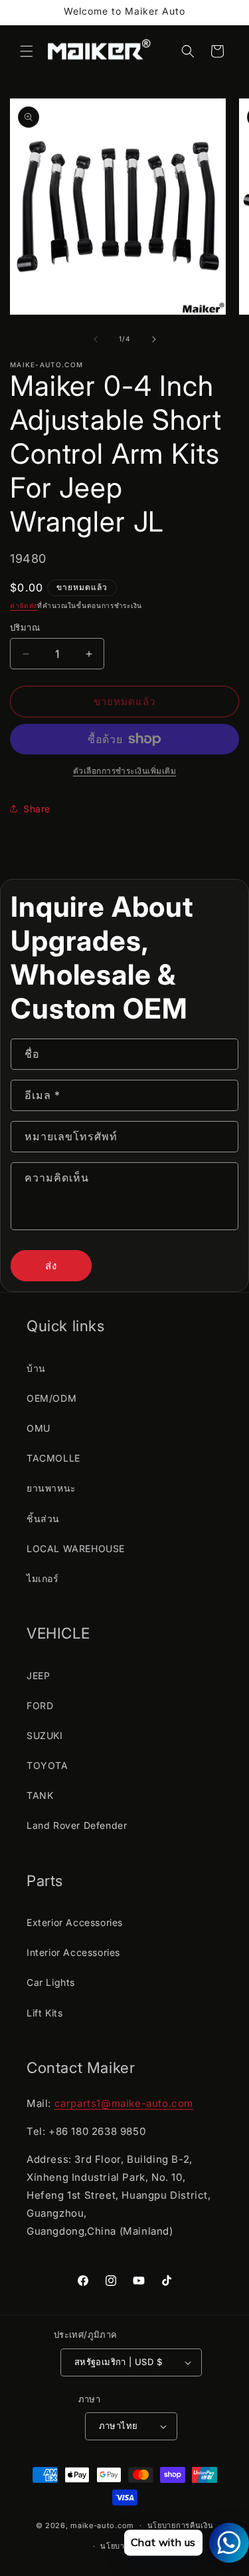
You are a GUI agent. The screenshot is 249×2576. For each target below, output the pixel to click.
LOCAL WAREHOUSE (76, 1548)
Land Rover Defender (77, 1825)
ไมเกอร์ (43, 1578)
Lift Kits (44, 2013)
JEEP (38, 1676)
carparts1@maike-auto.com (124, 2103)
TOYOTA (47, 1765)
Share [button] (37, 809)
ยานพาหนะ (51, 1488)
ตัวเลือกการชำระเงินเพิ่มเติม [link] (125, 771)
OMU (39, 1428)
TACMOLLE (53, 1458)
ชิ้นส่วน (43, 1519)
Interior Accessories (73, 1952)
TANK (40, 1795)
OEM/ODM (51, 1398)
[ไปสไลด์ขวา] (154, 339)
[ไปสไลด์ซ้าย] (96, 339)
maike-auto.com (102, 2525)
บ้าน (36, 1368)
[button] (27, 51)
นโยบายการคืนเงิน (181, 2525)
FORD (40, 1705)
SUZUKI (45, 1735)
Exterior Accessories (75, 1922)
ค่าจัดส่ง (24, 605)
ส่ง (51, 1266)
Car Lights (51, 1982)
